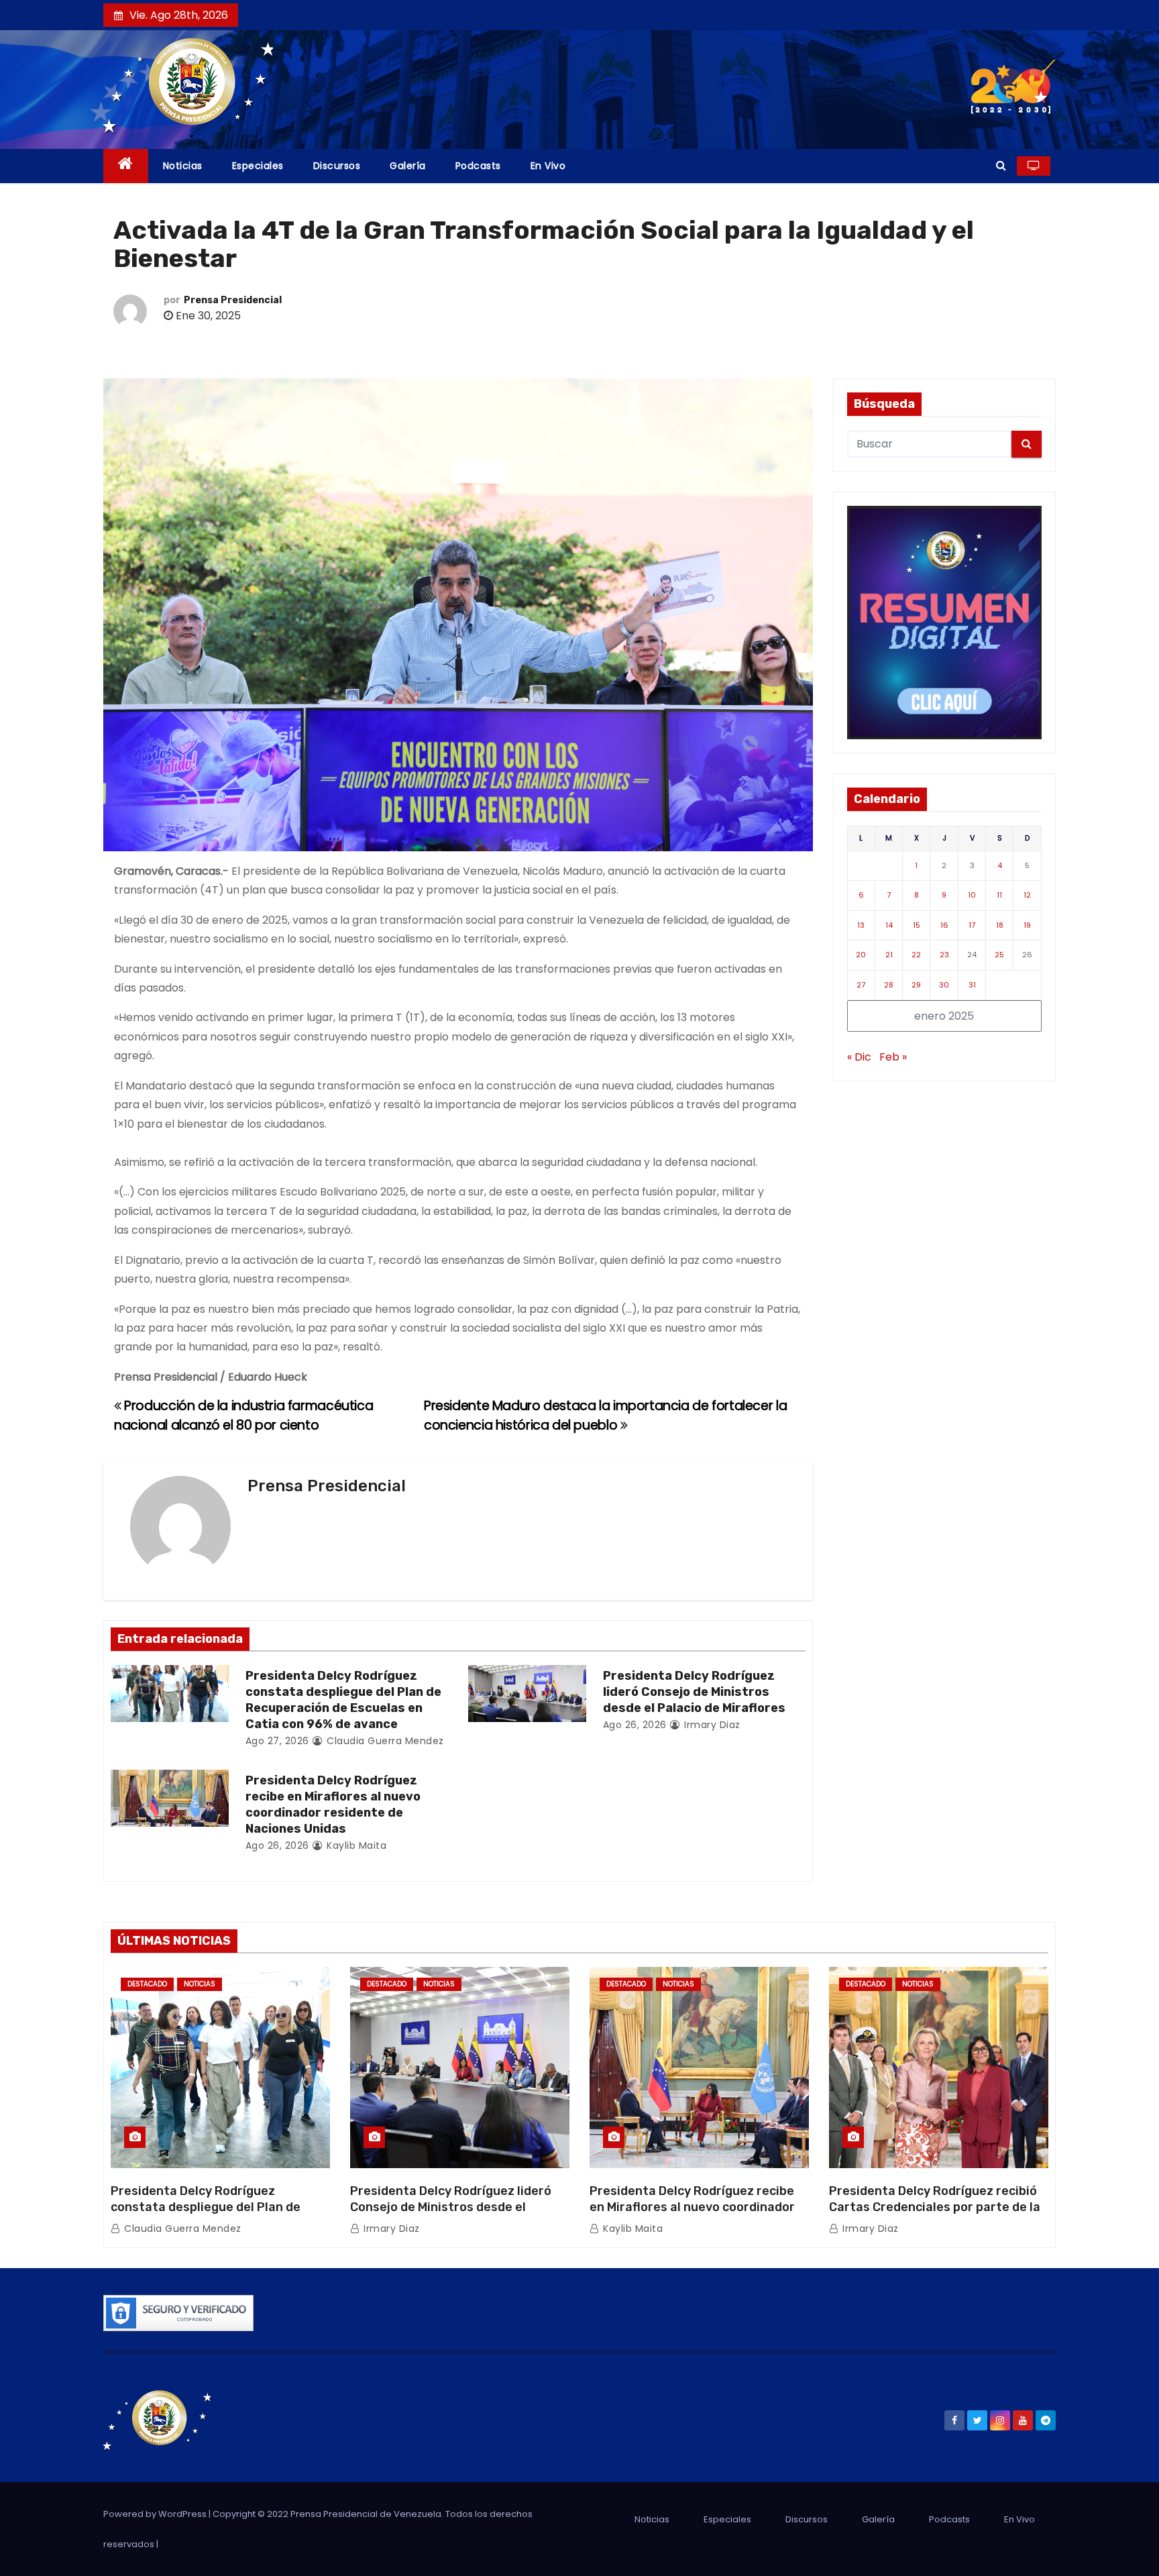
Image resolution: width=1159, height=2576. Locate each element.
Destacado (147, 1984)
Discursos (337, 166)
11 (999, 895)
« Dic (859, 1057)
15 (917, 925)
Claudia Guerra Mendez (384, 1741)
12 (1027, 895)
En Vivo (548, 166)
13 (861, 925)
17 (972, 925)
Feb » (893, 1057)
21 (889, 955)
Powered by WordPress (156, 2514)
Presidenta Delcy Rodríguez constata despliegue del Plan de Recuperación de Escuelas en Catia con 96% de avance (343, 1700)
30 (944, 985)
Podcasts (478, 166)
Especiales (258, 166)
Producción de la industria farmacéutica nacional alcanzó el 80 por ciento (243, 1415)
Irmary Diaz (711, 1725)
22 (916, 955)
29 (916, 985)
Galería (408, 166)
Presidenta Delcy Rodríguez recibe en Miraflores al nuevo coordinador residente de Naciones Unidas (333, 1805)
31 (972, 985)
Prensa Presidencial (233, 300)
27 (861, 985)
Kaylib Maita (355, 1845)
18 (1000, 925)
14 (889, 925)
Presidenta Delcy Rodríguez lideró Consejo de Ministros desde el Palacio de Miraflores (694, 1692)
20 (861, 955)
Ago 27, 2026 (277, 1741)
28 (889, 985)
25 (999, 955)
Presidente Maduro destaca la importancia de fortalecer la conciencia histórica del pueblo (605, 1415)
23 (944, 955)
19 (1027, 925)
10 (972, 895)
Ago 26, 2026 (635, 1725)
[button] (1001, 165)
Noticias (183, 166)
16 (944, 925)
